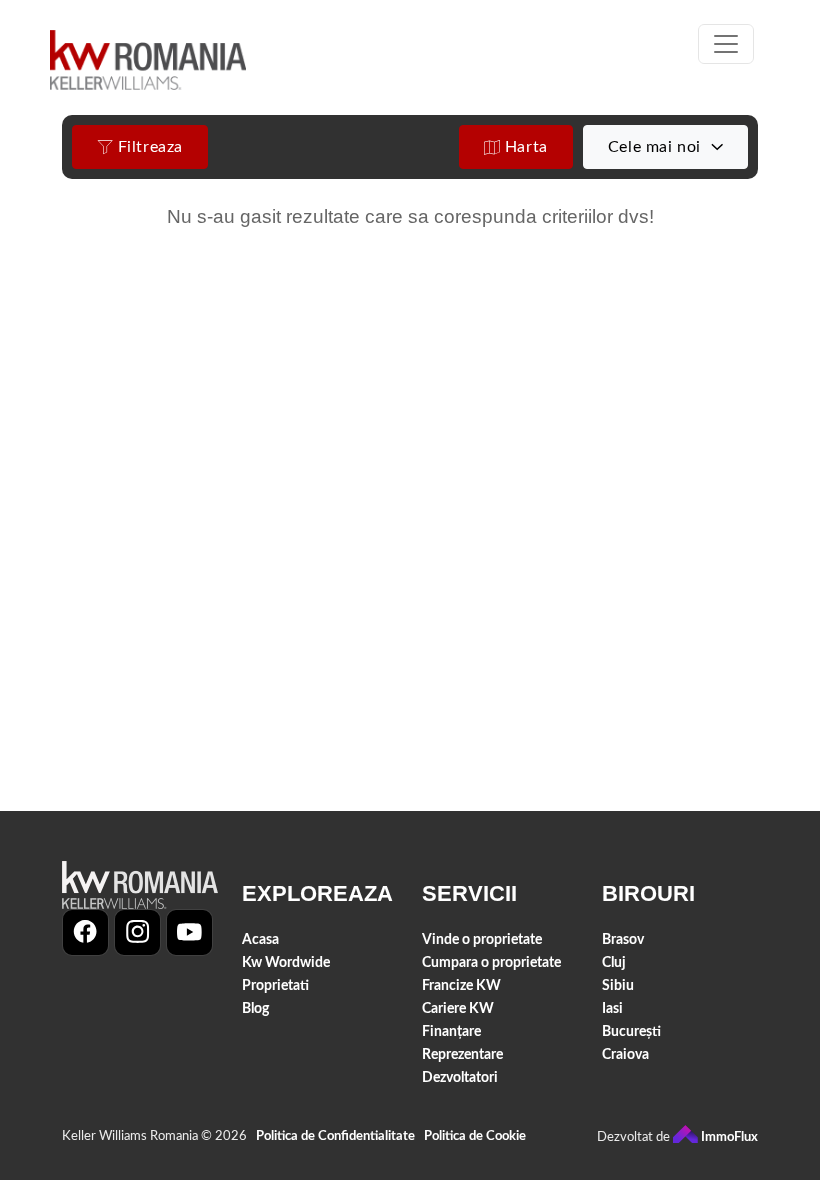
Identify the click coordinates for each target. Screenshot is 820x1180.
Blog (255, 1008)
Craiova (625, 1054)
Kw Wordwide (286, 962)
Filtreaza (148, 147)
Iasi (612, 1008)
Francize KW (461, 985)
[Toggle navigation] (726, 44)
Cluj (614, 962)
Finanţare (451, 1031)
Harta (524, 147)
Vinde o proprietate (482, 939)
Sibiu (618, 985)
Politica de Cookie (475, 1136)
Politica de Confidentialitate (335, 1136)
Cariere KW (458, 1008)
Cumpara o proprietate (491, 962)
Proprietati (275, 985)
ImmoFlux (728, 1137)
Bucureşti (631, 1031)
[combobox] (665, 147)
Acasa (260, 939)
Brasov (623, 939)
